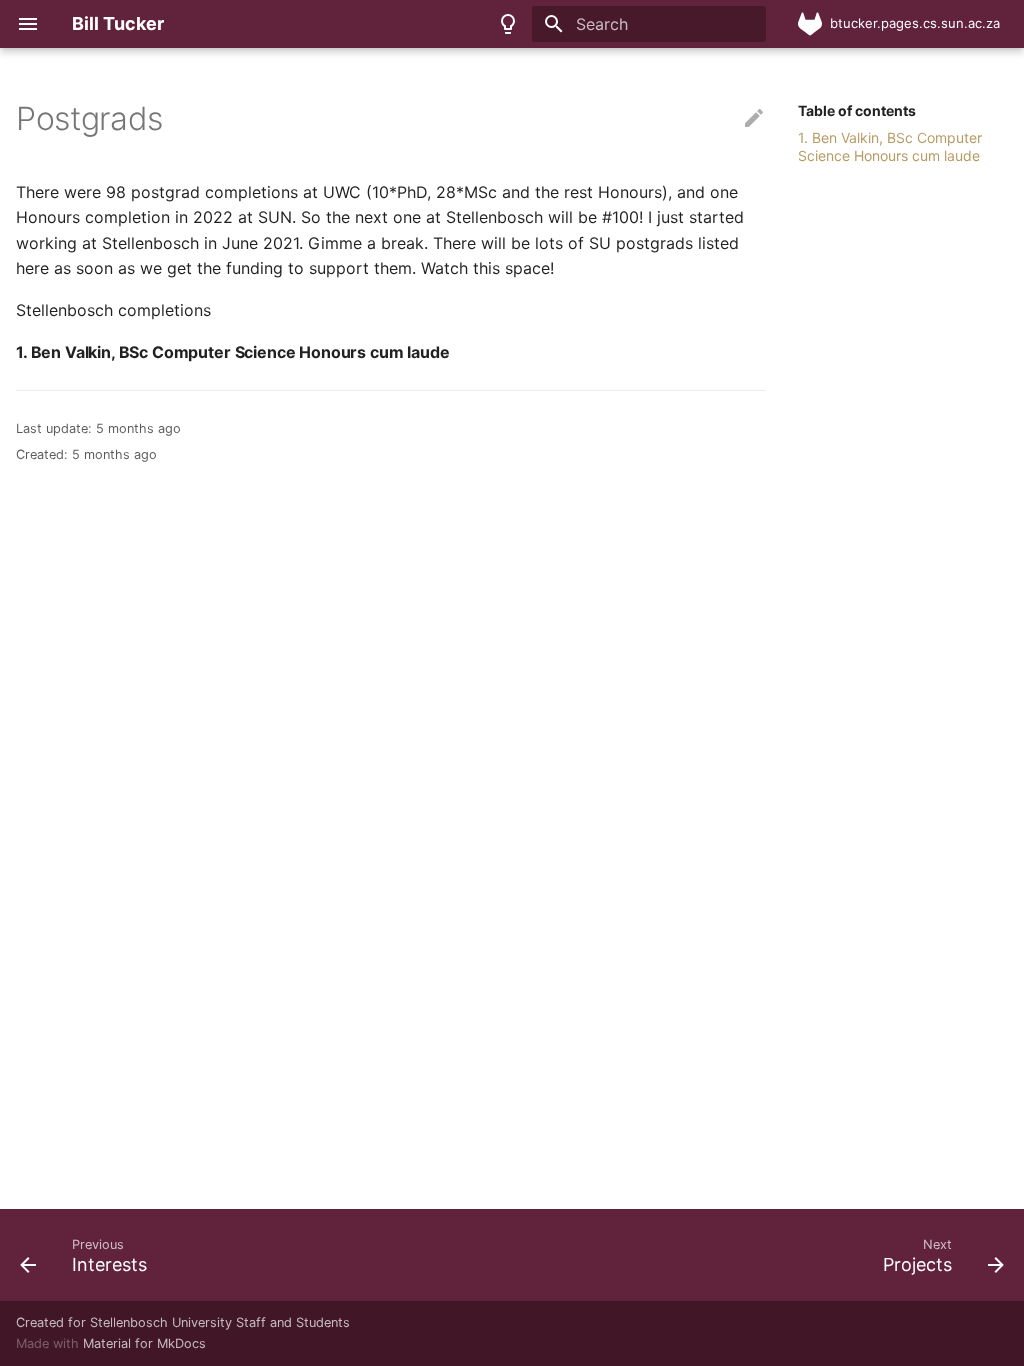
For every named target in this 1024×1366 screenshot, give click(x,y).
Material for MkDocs (144, 1343)
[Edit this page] (754, 119)
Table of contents (857, 110)
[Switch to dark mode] (508, 24)
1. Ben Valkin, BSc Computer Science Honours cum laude (890, 146)
